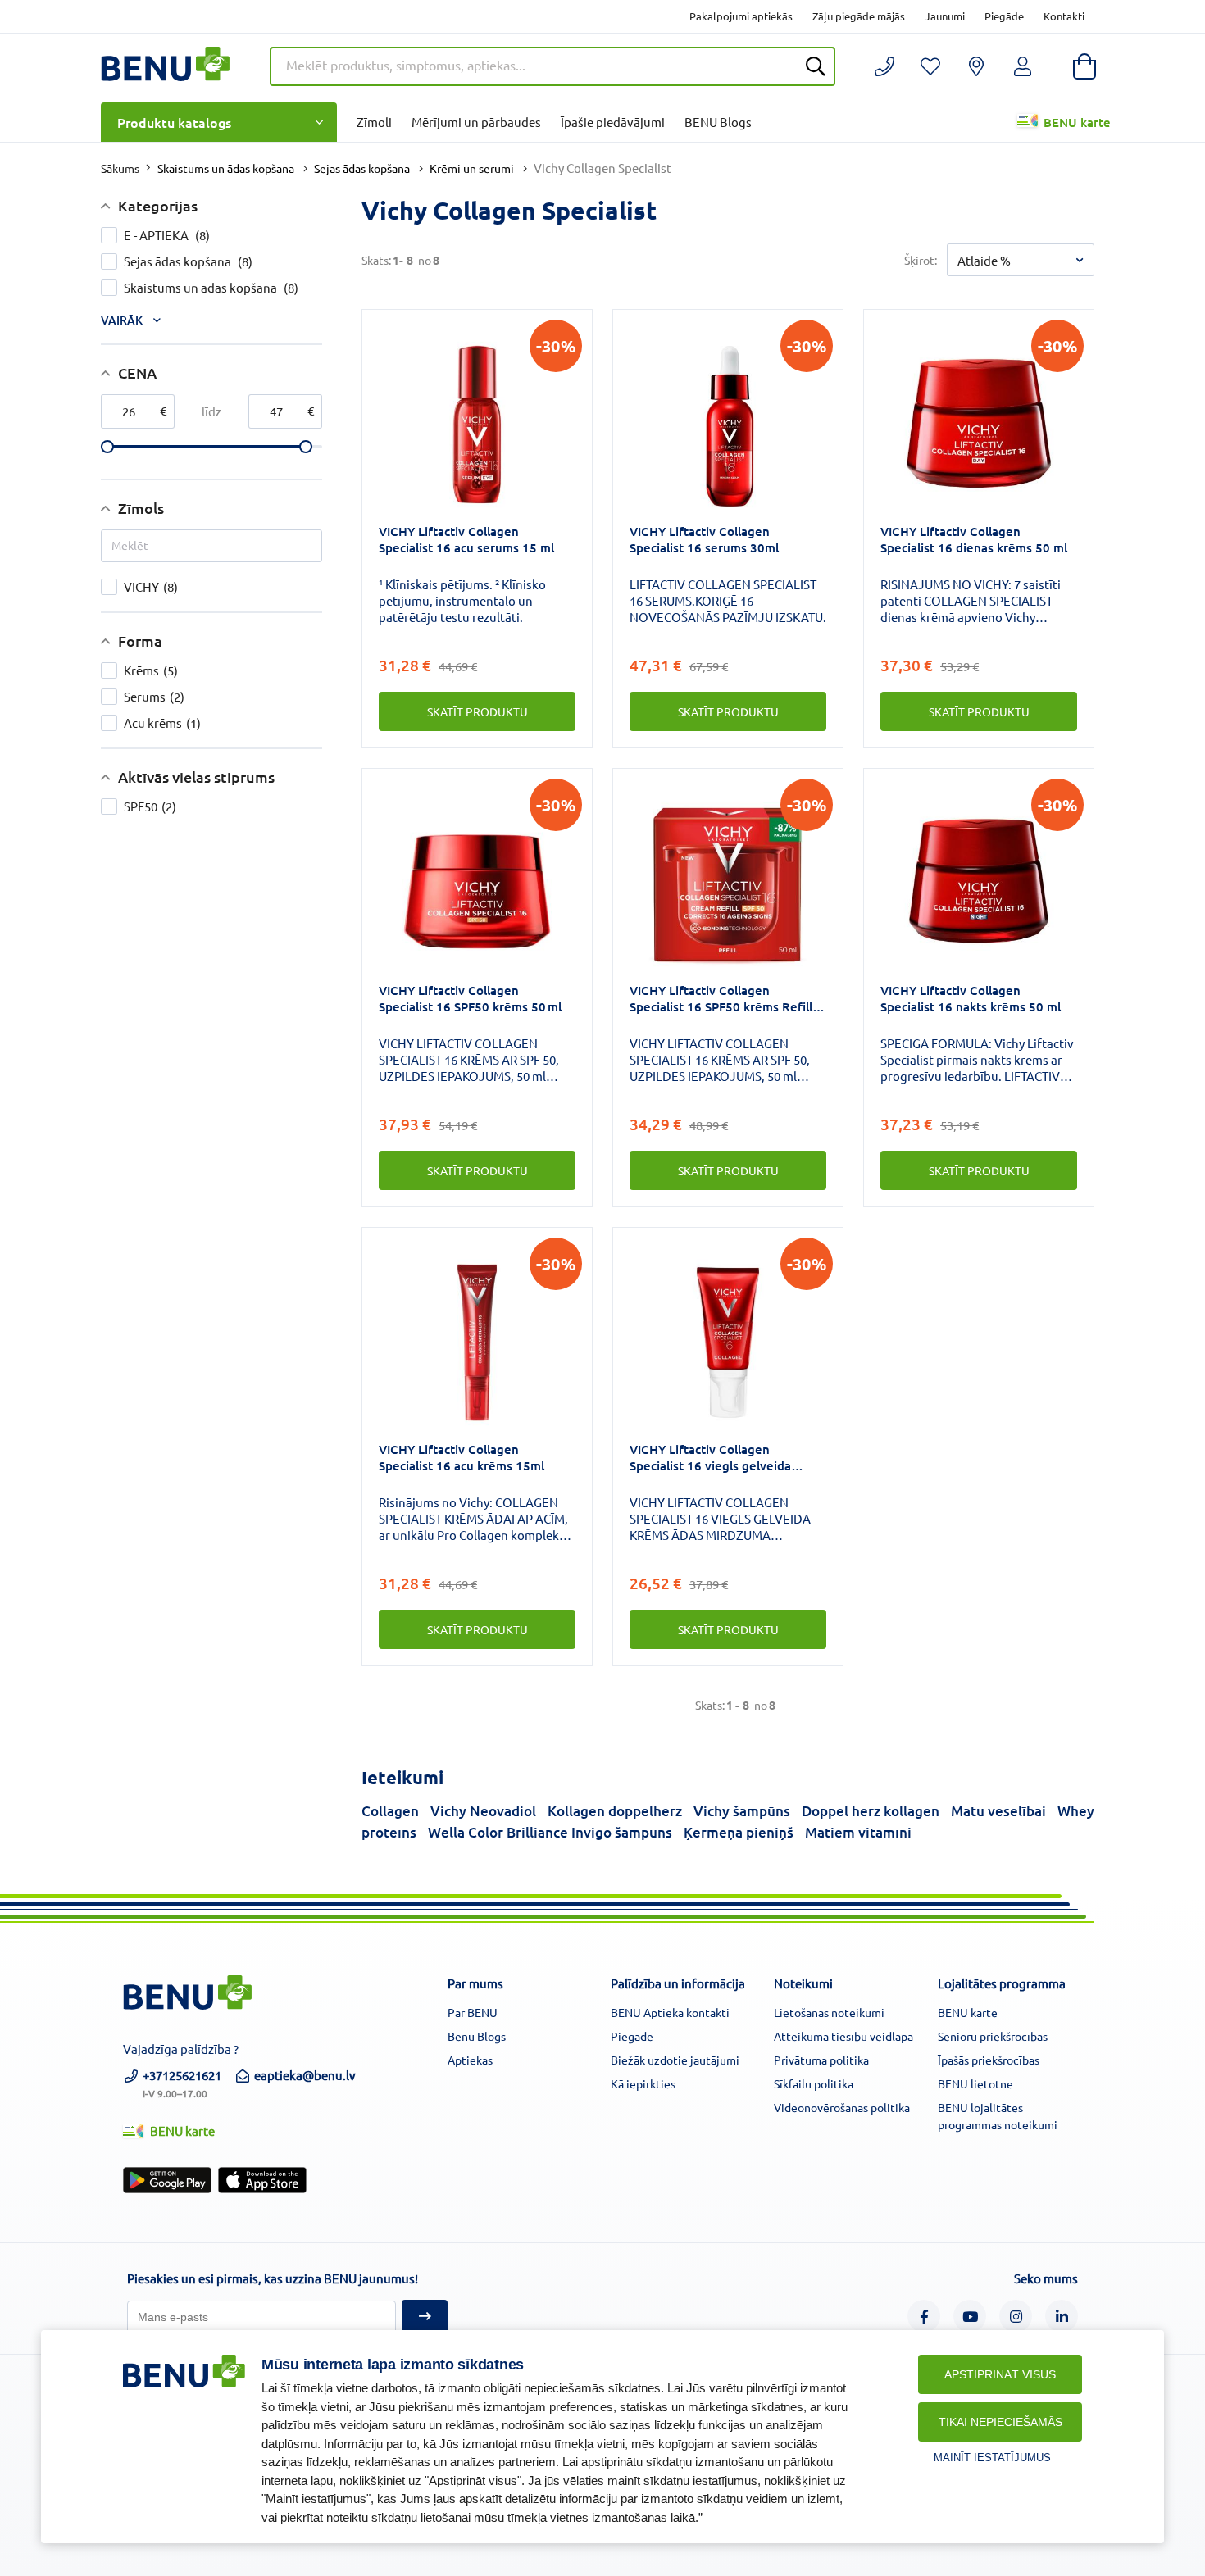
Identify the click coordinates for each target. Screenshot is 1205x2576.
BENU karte (1077, 122)
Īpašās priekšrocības (989, 2060)
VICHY (151, 586)
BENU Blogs (718, 122)
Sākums (120, 168)
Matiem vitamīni (858, 1832)
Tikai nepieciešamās (1000, 2422)
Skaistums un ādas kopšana (226, 168)
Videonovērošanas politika (842, 2107)
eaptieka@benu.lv (305, 2075)
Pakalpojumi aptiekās (741, 16)
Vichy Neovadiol (483, 1811)
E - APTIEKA (167, 235)
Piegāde (1004, 16)
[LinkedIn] (1062, 2316)
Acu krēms (162, 722)
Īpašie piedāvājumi (613, 122)
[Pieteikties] (425, 2317)
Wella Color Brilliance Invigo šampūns (550, 1832)
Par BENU (473, 2012)
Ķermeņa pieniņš (739, 1832)
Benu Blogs (477, 2036)
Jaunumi (945, 16)
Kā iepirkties (643, 2083)
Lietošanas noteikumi (829, 2012)
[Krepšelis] (1084, 66)
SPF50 (150, 806)
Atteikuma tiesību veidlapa (843, 2036)
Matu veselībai (998, 1811)
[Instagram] (1016, 2316)
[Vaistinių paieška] (976, 66)
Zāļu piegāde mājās (859, 16)
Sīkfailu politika (814, 2083)
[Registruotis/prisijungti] (930, 66)
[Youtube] (970, 2316)
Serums (154, 696)
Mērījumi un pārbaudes (476, 122)
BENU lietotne (975, 2083)
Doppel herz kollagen (871, 1811)
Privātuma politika (821, 2060)
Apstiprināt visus (1000, 2374)
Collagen (390, 1811)
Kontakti (1064, 16)
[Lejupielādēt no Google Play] (167, 2180)
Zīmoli (374, 122)
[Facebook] (924, 2316)
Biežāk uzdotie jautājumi (675, 2060)
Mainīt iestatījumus (992, 2458)
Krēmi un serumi (472, 168)
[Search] (816, 66)
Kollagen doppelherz (615, 1811)
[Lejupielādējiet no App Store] (262, 2180)
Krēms (151, 670)
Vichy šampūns (742, 1811)
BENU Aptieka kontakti (670, 2012)
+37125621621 (182, 2083)
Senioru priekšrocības (993, 2036)
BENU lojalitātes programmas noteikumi (998, 2116)
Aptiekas (470, 2060)
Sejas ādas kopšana (362, 168)
